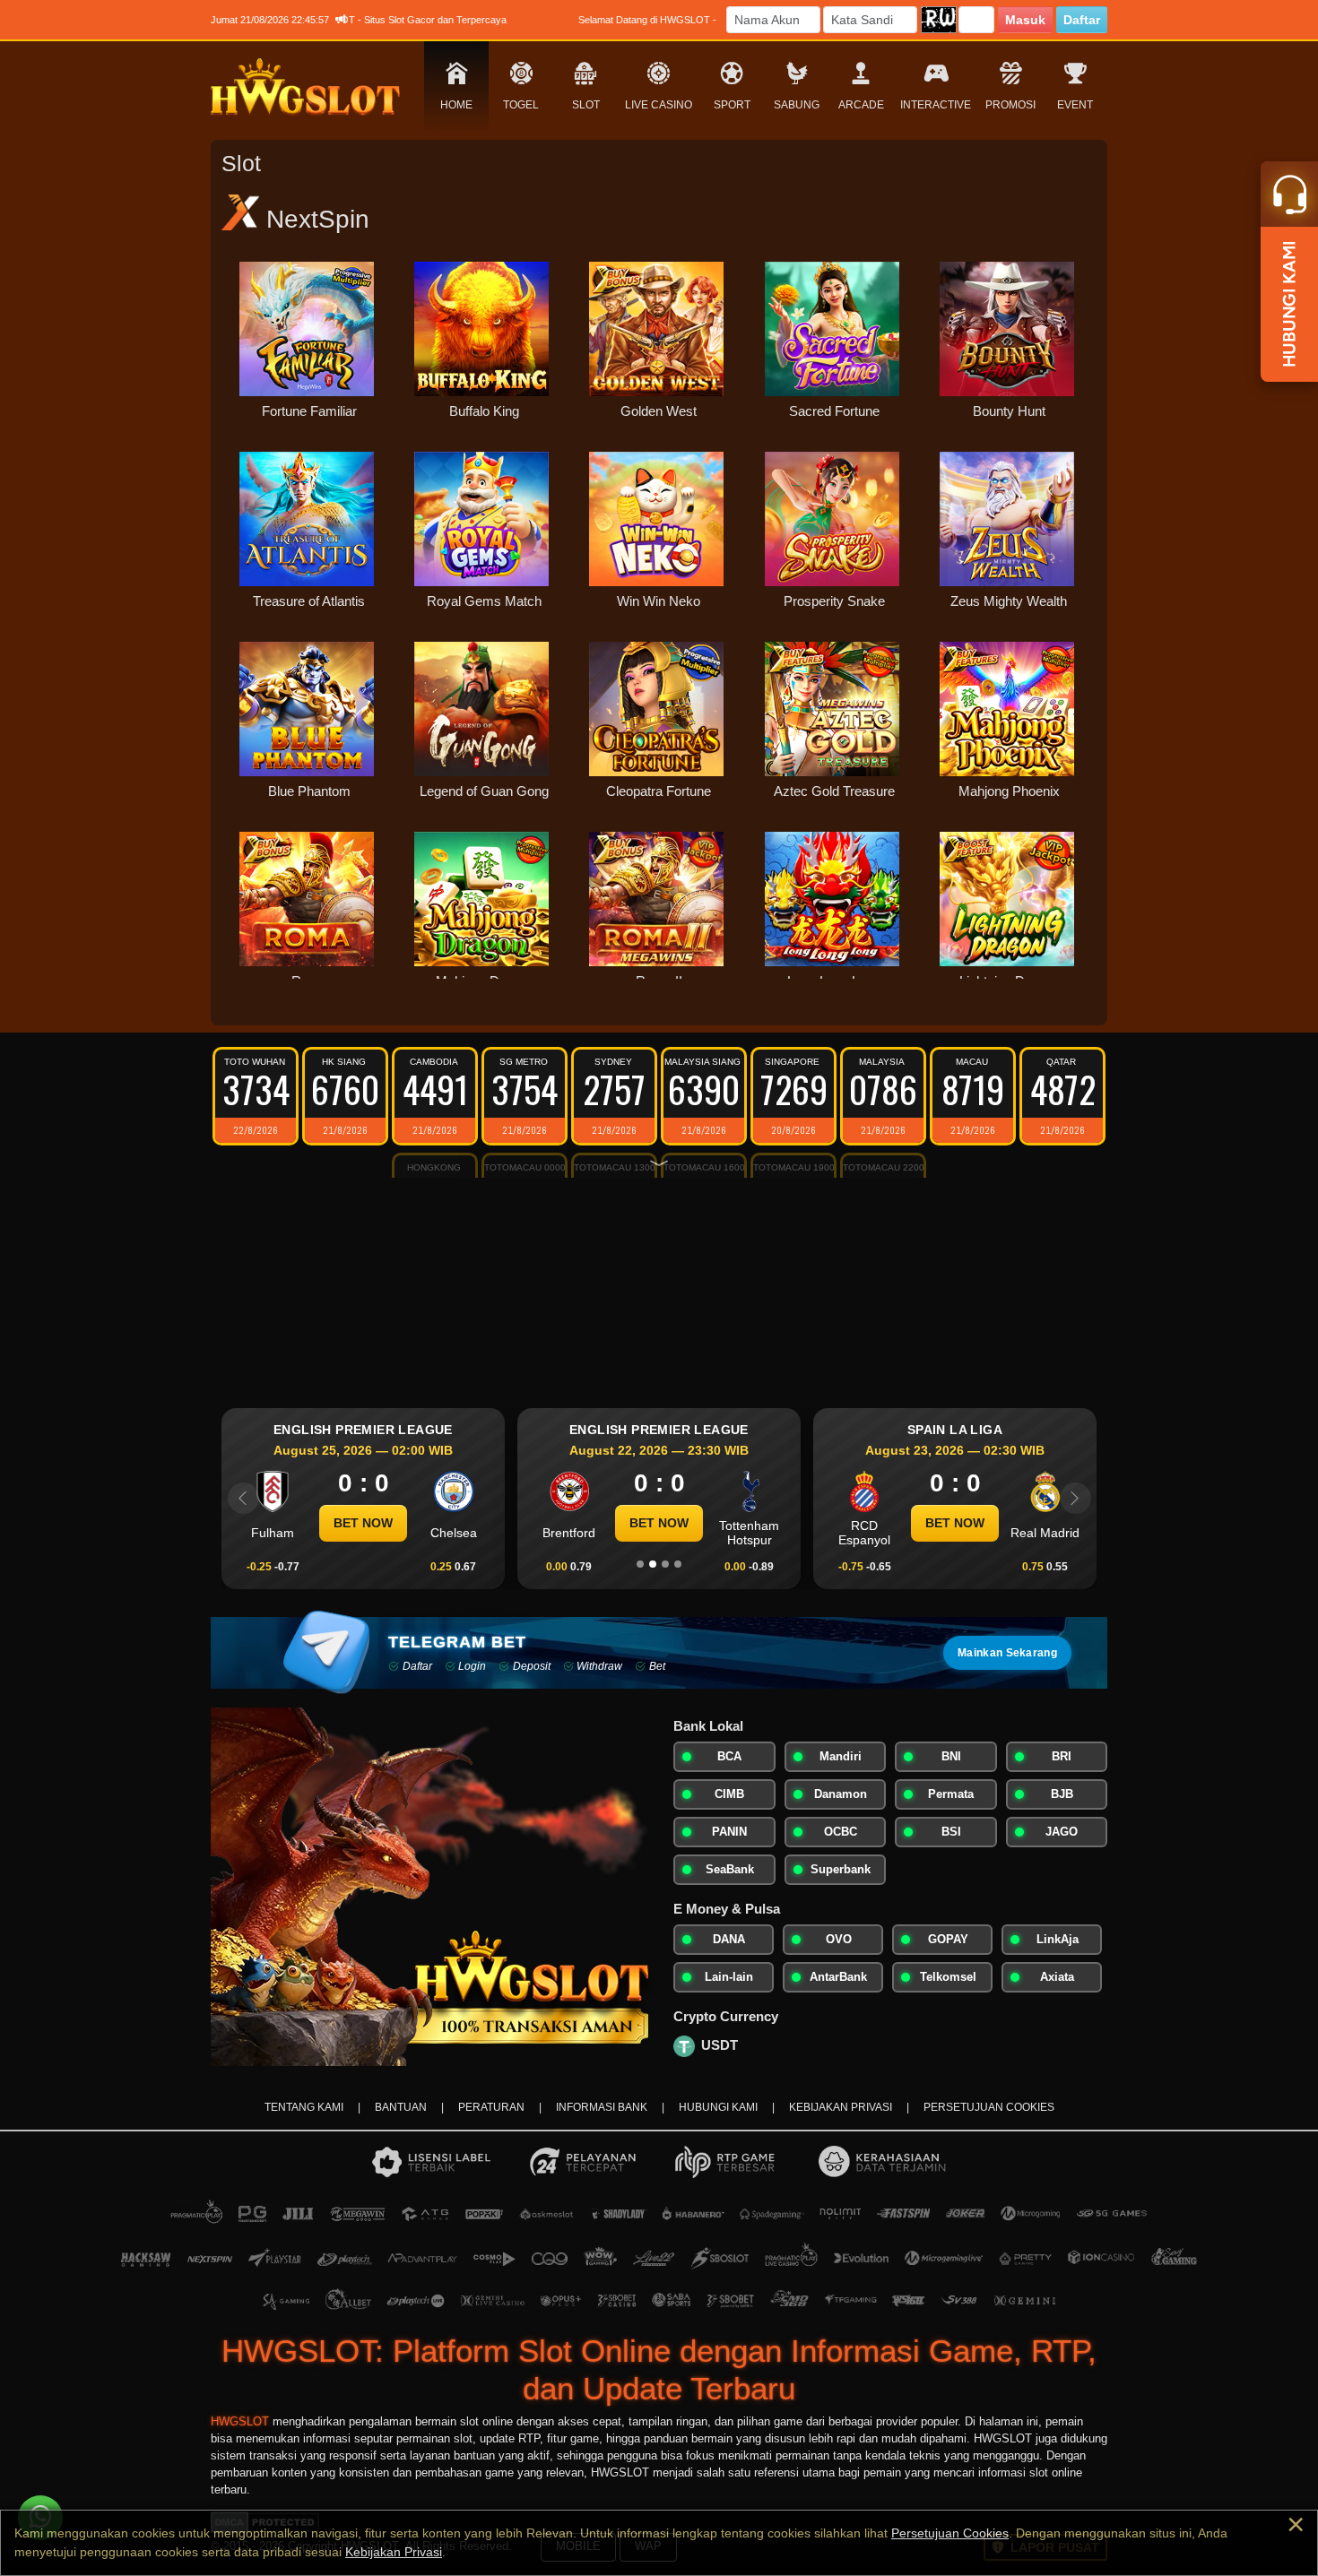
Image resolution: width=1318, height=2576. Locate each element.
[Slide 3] (665, 1564)
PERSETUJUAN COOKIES (989, 2107)
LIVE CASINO (659, 105)
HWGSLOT (240, 2422)
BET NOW (363, 1523)
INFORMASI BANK (602, 2107)
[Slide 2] (653, 1564)
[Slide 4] (678, 1564)
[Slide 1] (640, 1564)
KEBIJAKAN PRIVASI (841, 2107)
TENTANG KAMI (304, 2107)
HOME (456, 105)
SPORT (732, 105)
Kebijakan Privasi (394, 2552)
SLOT (586, 105)
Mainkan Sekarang (1007, 1653)
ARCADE (861, 105)
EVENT (1075, 105)
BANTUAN (401, 2107)
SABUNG (797, 105)
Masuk (1025, 20)
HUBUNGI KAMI (718, 2107)
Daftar (1082, 20)
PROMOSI (1010, 105)
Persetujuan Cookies (950, 2533)
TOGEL (521, 105)
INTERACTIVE (936, 105)
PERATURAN (491, 2107)
